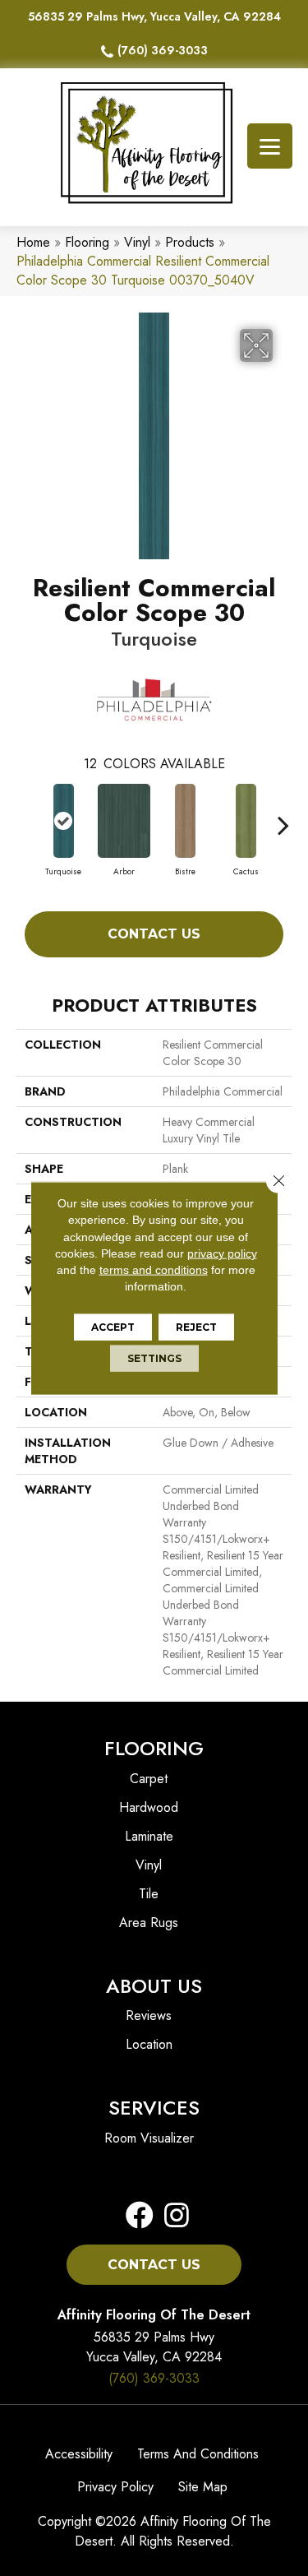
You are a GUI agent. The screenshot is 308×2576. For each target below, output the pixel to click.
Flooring (87, 242)
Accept (113, 1326)
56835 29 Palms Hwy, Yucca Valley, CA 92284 (154, 16)
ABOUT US (154, 1986)
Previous (25, 817)
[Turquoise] (63, 821)
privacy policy (222, 1253)
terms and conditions (154, 1270)
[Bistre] (185, 821)
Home (33, 242)
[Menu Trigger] (270, 146)
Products (190, 242)
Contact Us (154, 934)
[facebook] (140, 2216)
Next (283, 817)
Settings (154, 1357)
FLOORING (154, 1748)
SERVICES (154, 2108)
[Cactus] (246, 821)
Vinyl (137, 242)
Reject (196, 1326)
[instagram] (172, 2216)
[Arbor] (124, 821)
